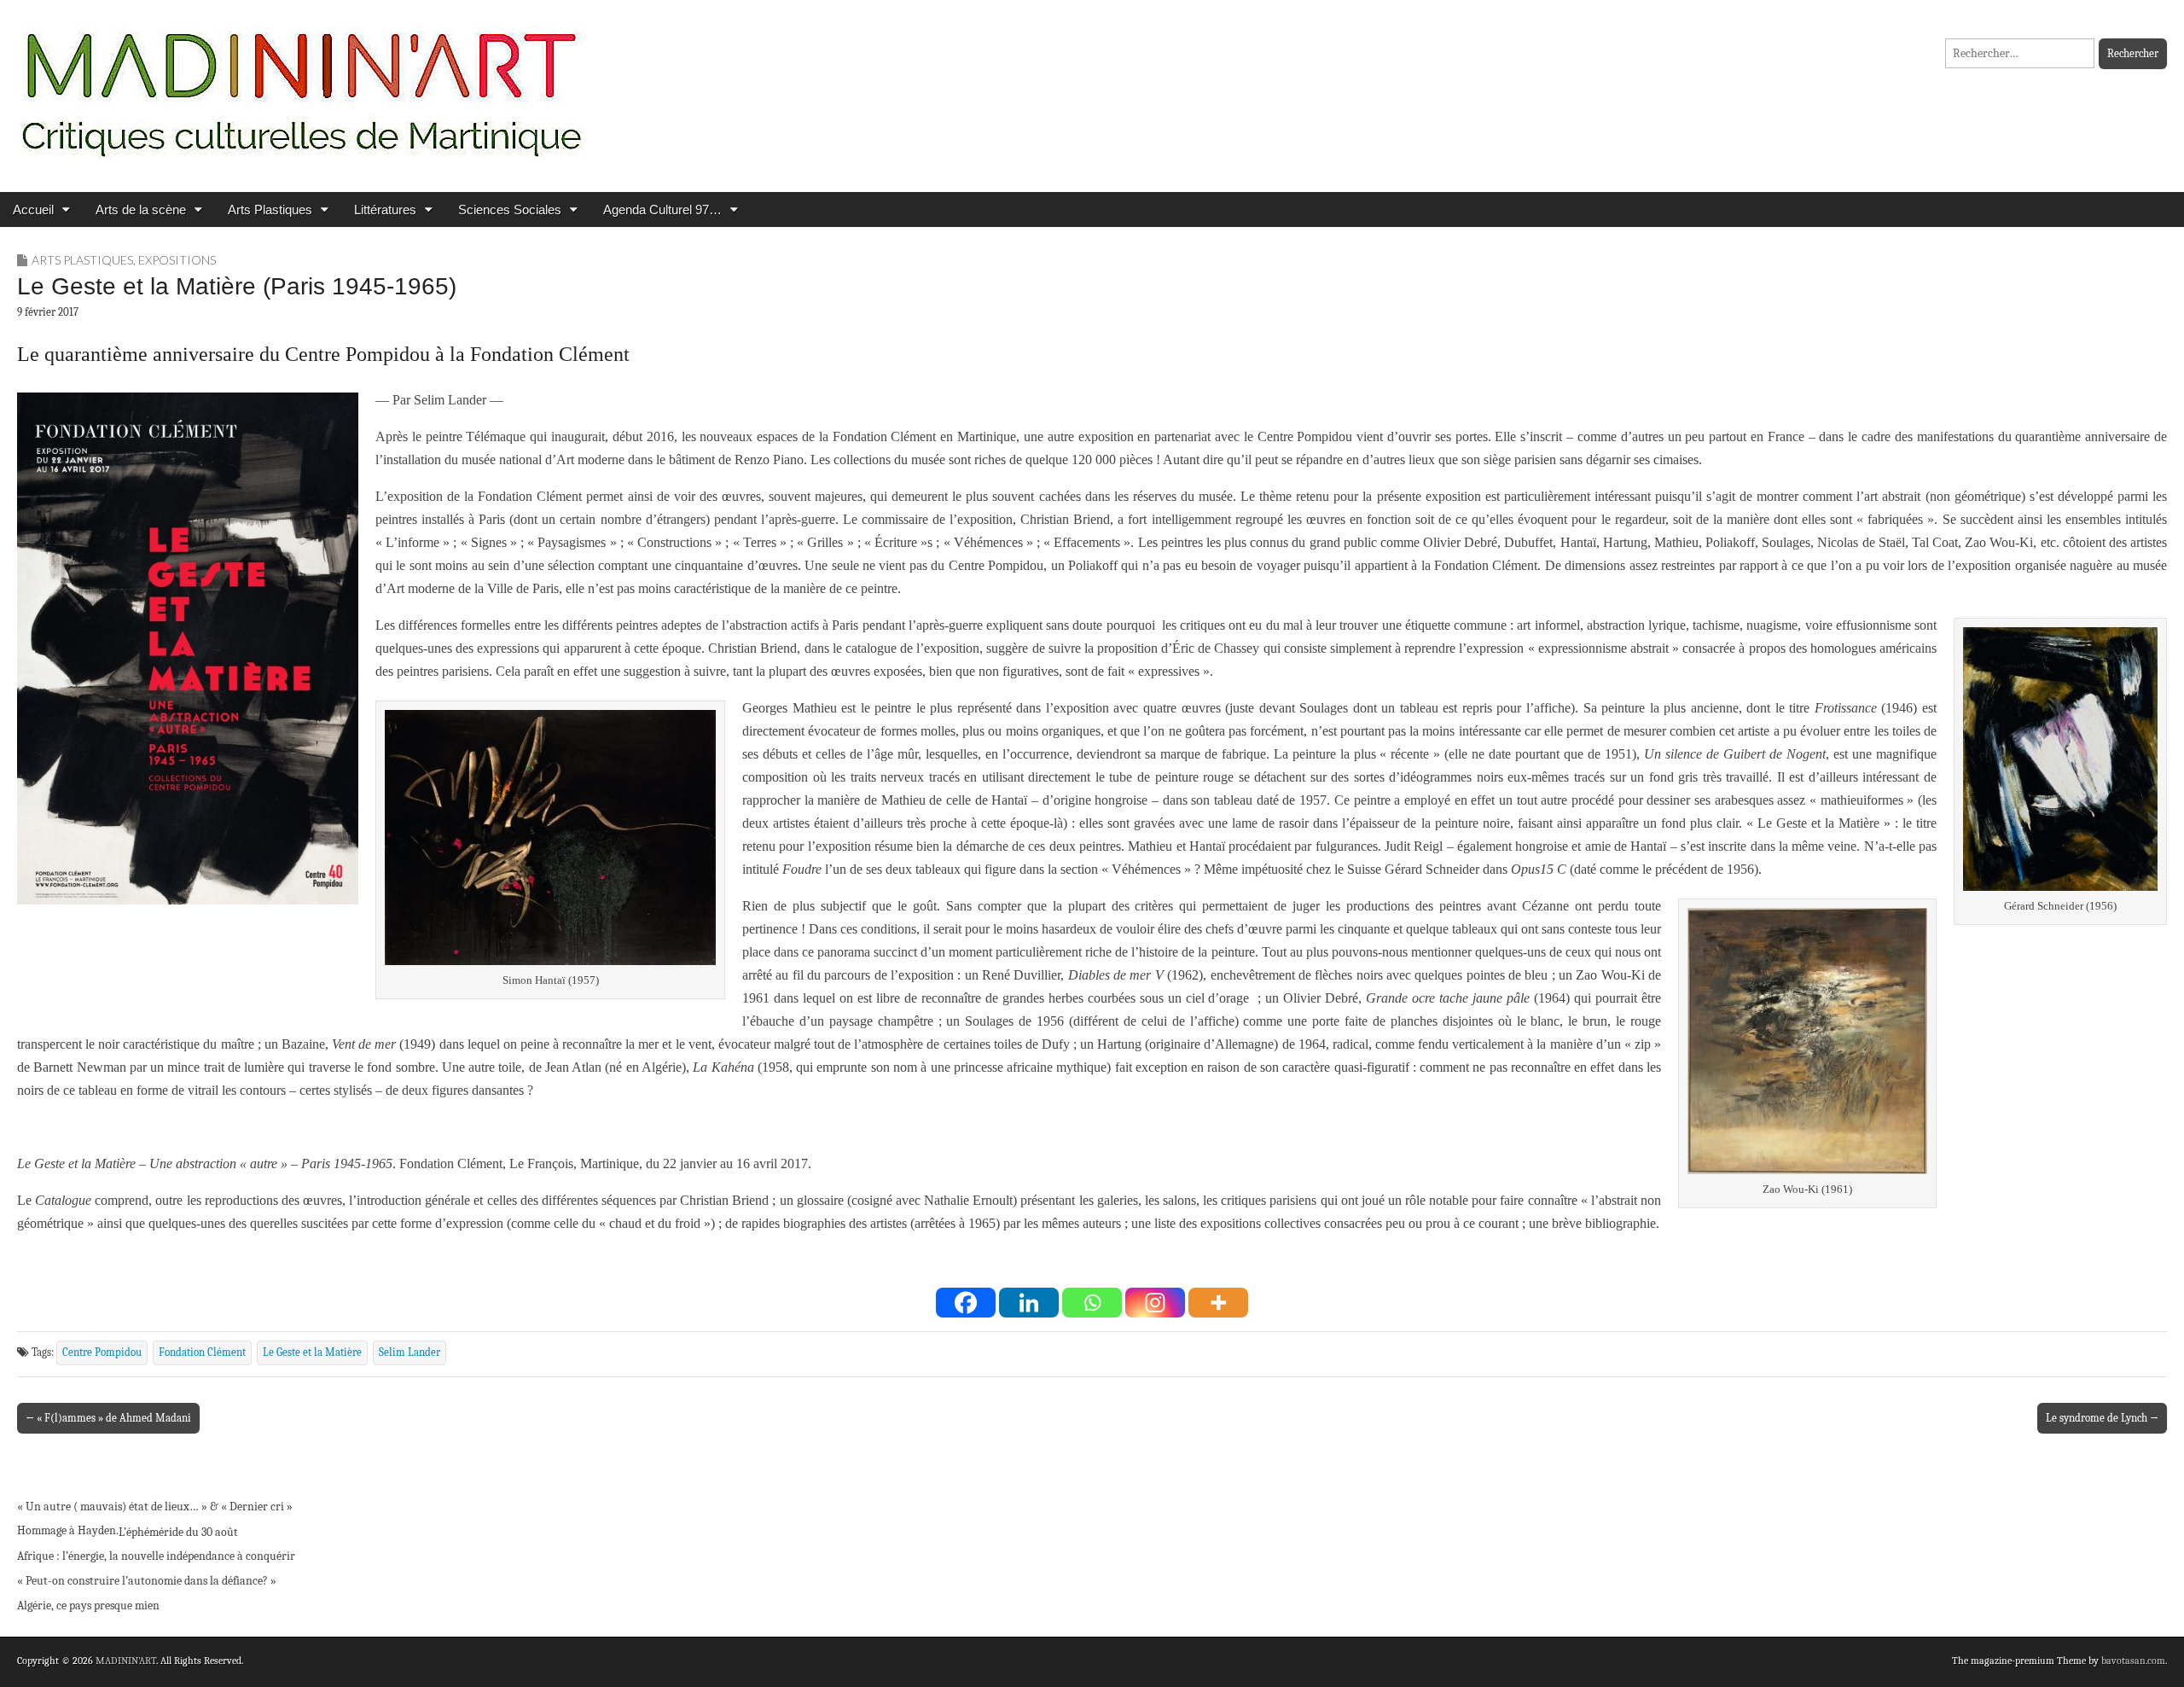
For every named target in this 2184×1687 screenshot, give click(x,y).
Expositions (177, 260)
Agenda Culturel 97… (662, 209)
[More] (1218, 1303)
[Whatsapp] (1092, 1303)
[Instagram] (1155, 1303)
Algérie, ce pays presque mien (88, 1606)
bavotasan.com (2133, 1661)
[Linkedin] (1029, 1303)
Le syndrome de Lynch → (2102, 1418)
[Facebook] (966, 1303)
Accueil (33, 209)
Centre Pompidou (102, 1353)
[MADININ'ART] (301, 83)
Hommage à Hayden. (68, 1530)
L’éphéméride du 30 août (178, 1532)
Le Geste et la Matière (312, 1353)
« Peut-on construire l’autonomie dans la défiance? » (147, 1581)
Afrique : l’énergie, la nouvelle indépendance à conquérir (156, 1556)
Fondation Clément (202, 1353)
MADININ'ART (126, 1661)
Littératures (385, 209)
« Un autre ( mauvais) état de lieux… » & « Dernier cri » (155, 1507)
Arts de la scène (141, 209)
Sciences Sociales (510, 209)
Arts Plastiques (270, 209)
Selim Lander (409, 1353)
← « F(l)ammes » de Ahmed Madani (108, 1418)
